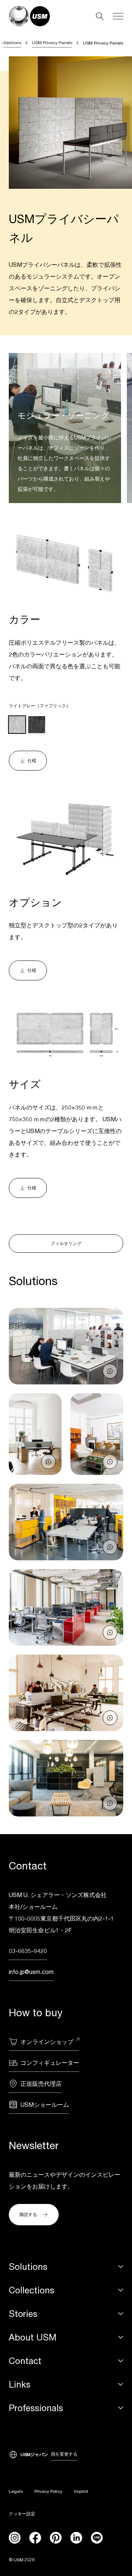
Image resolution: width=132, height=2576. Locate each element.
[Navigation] (118, 16)
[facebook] (35, 2538)
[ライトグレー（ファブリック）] (17, 724)
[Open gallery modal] (66, 1346)
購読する (28, 2214)
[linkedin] (76, 2538)
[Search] (100, 16)
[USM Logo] (29, 16)
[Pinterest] (56, 2538)
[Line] (97, 2538)
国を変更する (64, 2454)
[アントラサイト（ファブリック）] (36, 724)
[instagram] (15, 2538)
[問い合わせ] (110, 1371)
